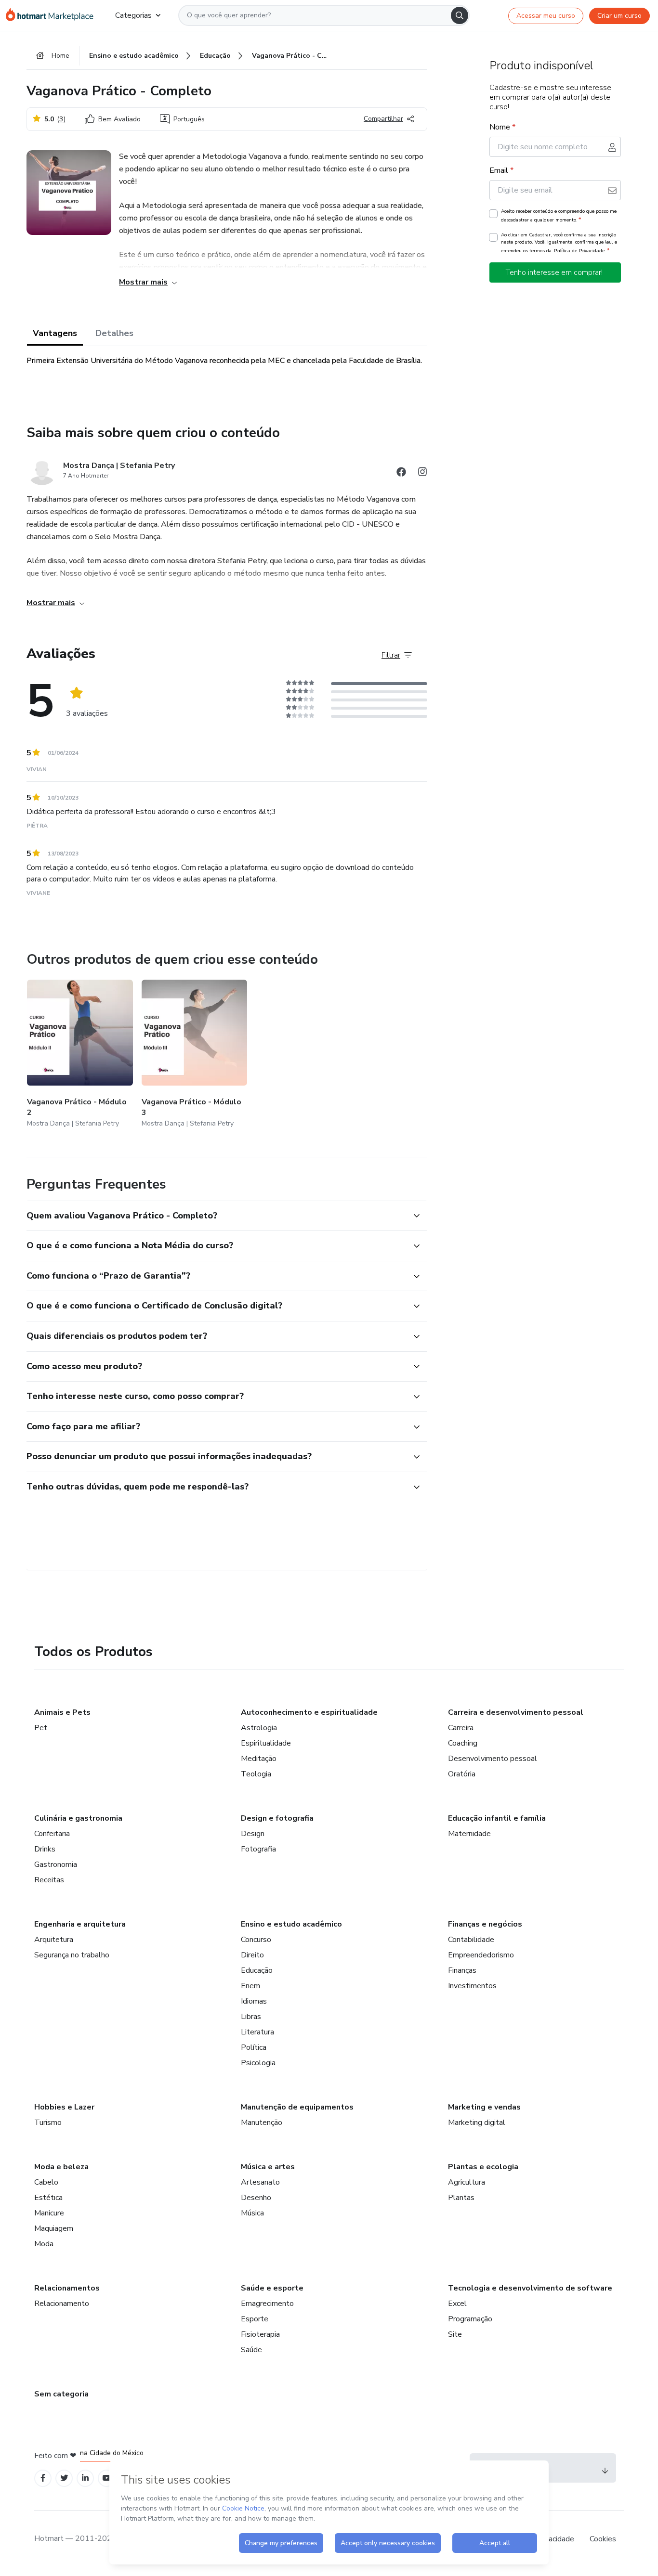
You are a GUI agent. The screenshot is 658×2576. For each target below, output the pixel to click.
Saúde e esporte (272, 2288)
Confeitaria (52, 1834)
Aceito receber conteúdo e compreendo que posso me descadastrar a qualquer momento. (559, 216)
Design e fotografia (277, 1818)
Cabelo (46, 2182)
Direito (252, 1955)
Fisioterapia (260, 2334)
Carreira (461, 1728)
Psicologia (258, 2063)
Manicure (49, 2213)
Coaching (463, 1743)
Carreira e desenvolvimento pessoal (516, 1712)
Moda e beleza (61, 2167)
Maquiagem (54, 2228)
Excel (457, 2304)
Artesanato (260, 2182)
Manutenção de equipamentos (297, 2107)
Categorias (133, 15)
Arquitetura (54, 1940)
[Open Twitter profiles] (64, 2478)
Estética (48, 2198)
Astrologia (259, 1728)
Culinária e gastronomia (78, 1818)
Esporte (255, 2319)
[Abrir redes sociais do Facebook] (401, 473)
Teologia (256, 1774)
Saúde (251, 2350)
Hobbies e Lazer (64, 2107)
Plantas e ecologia (483, 2167)
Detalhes (114, 333)
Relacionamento (62, 2304)
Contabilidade (471, 1940)
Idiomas (254, 2001)
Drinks (45, 1849)
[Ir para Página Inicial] (53, 15)
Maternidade (469, 1834)
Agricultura (467, 2182)
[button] (216, 1216)
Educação (257, 1970)
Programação (470, 2319)
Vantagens (55, 333)
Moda (44, 2244)
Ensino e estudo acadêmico (291, 1924)
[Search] (460, 15)
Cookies (603, 2539)
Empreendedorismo (481, 1955)
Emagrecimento (267, 2304)
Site (455, 2334)
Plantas (461, 2198)
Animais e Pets (62, 1712)
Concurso (256, 1940)
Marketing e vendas (484, 2107)
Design (253, 1834)
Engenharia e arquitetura (80, 1924)
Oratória (462, 1774)
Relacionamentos (67, 2288)
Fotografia (258, 1849)
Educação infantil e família (497, 1818)
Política (254, 2047)
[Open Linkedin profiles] (85, 2478)
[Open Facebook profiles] (43, 2478)
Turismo (48, 2123)
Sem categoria (61, 2394)
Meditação (259, 1759)
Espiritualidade (266, 1743)
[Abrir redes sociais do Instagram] (422, 473)
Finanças (462, 1970)
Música (252, 2213)
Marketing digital (477, 2123)
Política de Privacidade (579, 251)
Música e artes (268, 2167)
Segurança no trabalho (72, 1955)
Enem (250, 1986)
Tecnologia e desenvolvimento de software (530, 2288)
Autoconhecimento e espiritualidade (309, 1712)
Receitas (49, 1880)
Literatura (257, 2032)
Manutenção (262, 2123)
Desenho (256, 2198)
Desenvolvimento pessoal (493, 1759)
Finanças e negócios (485, 1924)
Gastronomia (56, 1864)
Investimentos (472, 1986)
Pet (41, 1728)
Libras (251, 2017)
